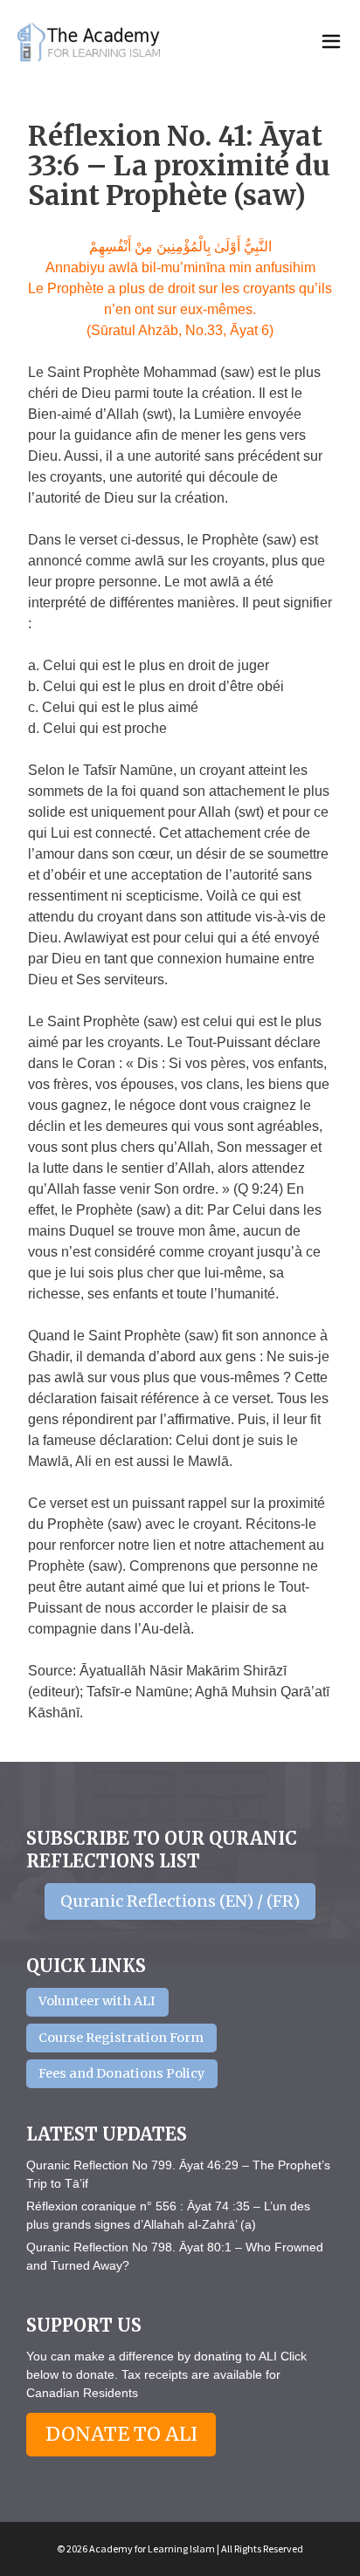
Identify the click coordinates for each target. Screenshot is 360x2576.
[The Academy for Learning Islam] (90, 42)
